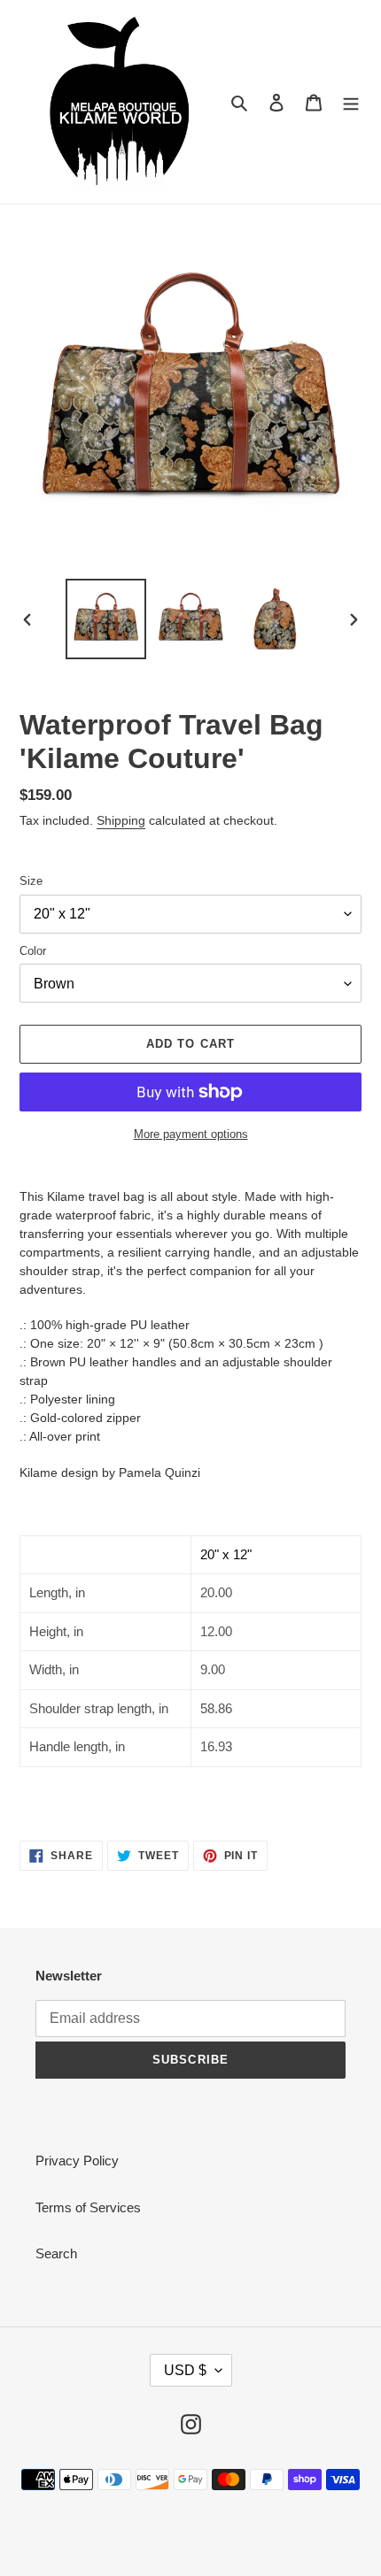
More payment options (191, 1134)
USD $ (185, 2370)
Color (33, 951)
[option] (106, 619)
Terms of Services (88, 2207)
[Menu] (351, 102)
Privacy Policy (77, 2161)
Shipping (121, 820)
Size (31, 881)
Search (56, 2253)
